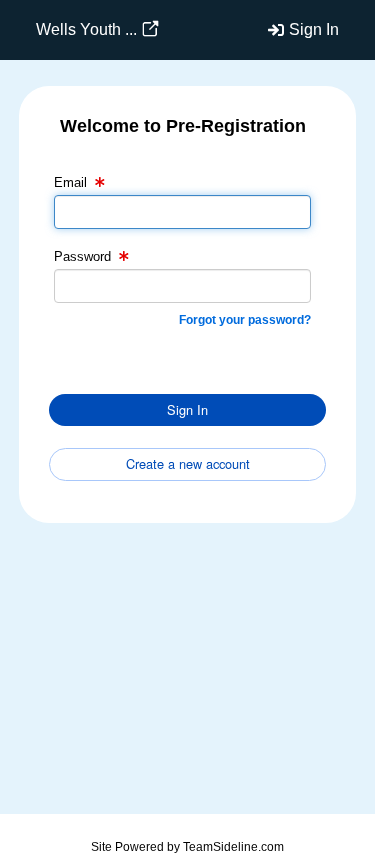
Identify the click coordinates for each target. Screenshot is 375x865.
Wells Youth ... (86, 29)
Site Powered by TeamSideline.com (187, 847)
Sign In (314, 29)
